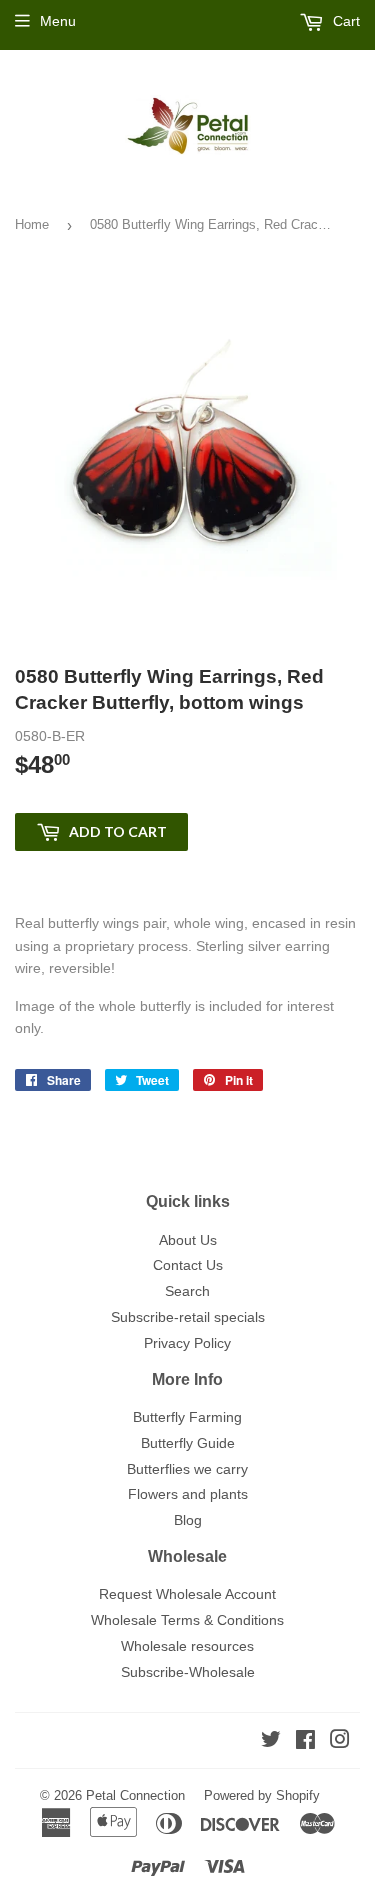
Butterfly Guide (188, 1443)
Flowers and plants (188, 1494)
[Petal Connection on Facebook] (305, 1742)
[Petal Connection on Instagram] (340, 1742)
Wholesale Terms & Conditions (187, 1620)
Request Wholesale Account (187, 1594)
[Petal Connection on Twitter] (271, 1742)
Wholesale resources (187, 1646)
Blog (188, 1520)
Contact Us (188, 1265)
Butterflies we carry (187, 1469)
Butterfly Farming (187, 1417)
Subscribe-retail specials (188, 1317)
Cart (344, 21)
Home (32, 224)
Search (187, 1291)
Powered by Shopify (262, 1795)
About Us (188, 1240)
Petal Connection (135, 1795)
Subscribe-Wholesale (188, 1672)
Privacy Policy (187, 1343)
